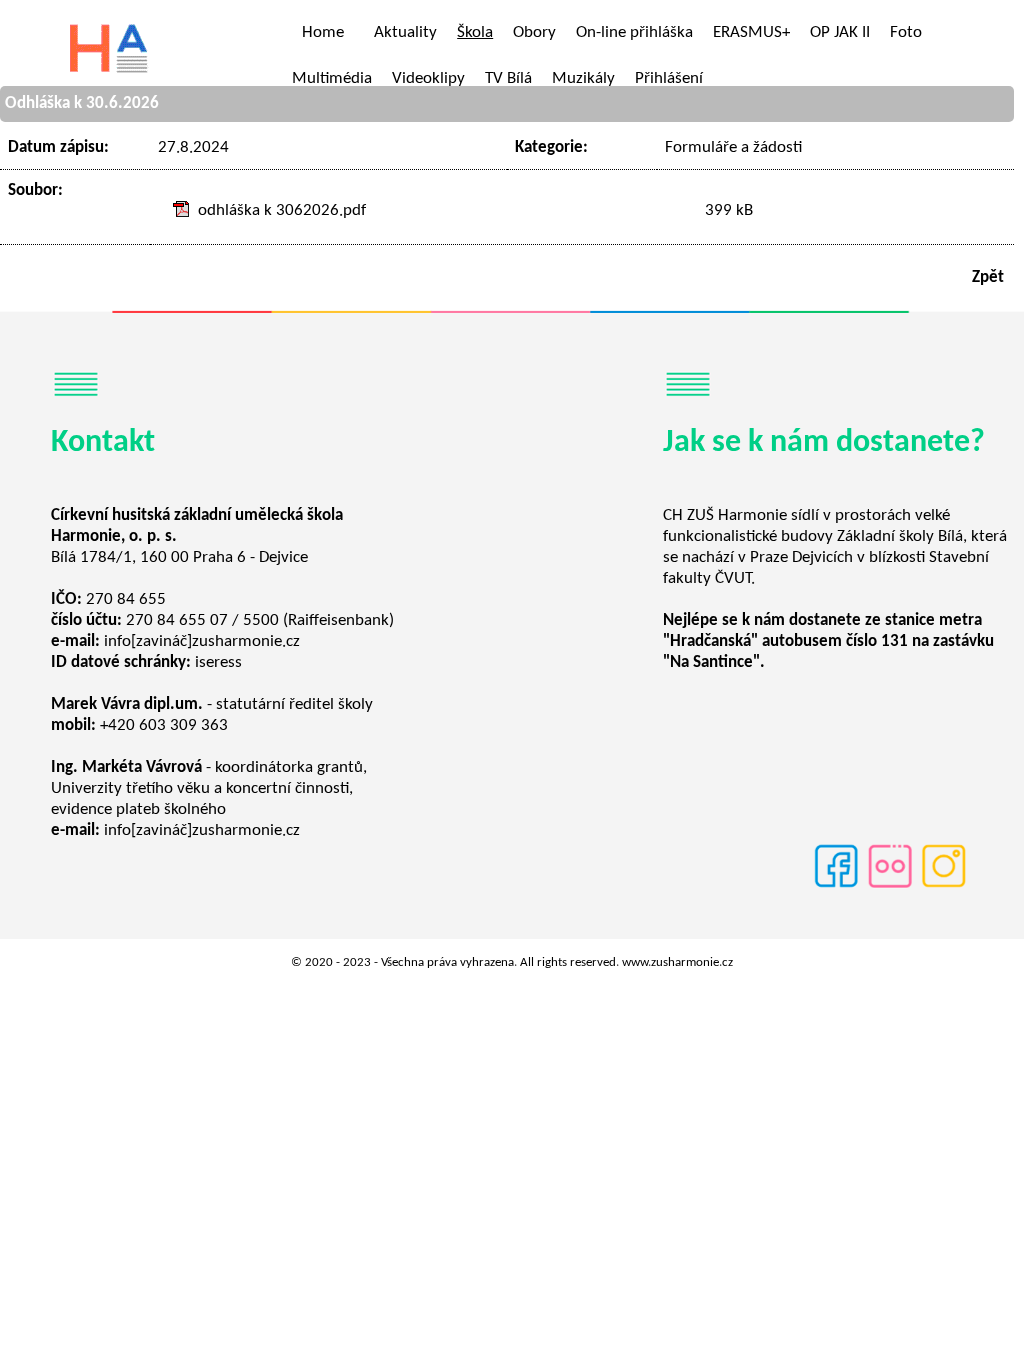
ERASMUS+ (751, 32)
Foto (906, 32)
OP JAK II (840, 32)
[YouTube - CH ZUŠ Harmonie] (890, 886)
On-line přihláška (634, 32)
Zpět (988, 277)
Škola (475, 32)
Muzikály (583, 78)
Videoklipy (428, 78)
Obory (534, 32)
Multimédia (332, 78)
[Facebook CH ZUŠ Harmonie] (836, 886)
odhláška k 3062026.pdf (282, 210)
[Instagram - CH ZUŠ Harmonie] (944, 886)
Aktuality (405, 32)
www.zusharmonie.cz (677, 962)
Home (323, 32)
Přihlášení (669, 78)
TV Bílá (508, 78)
